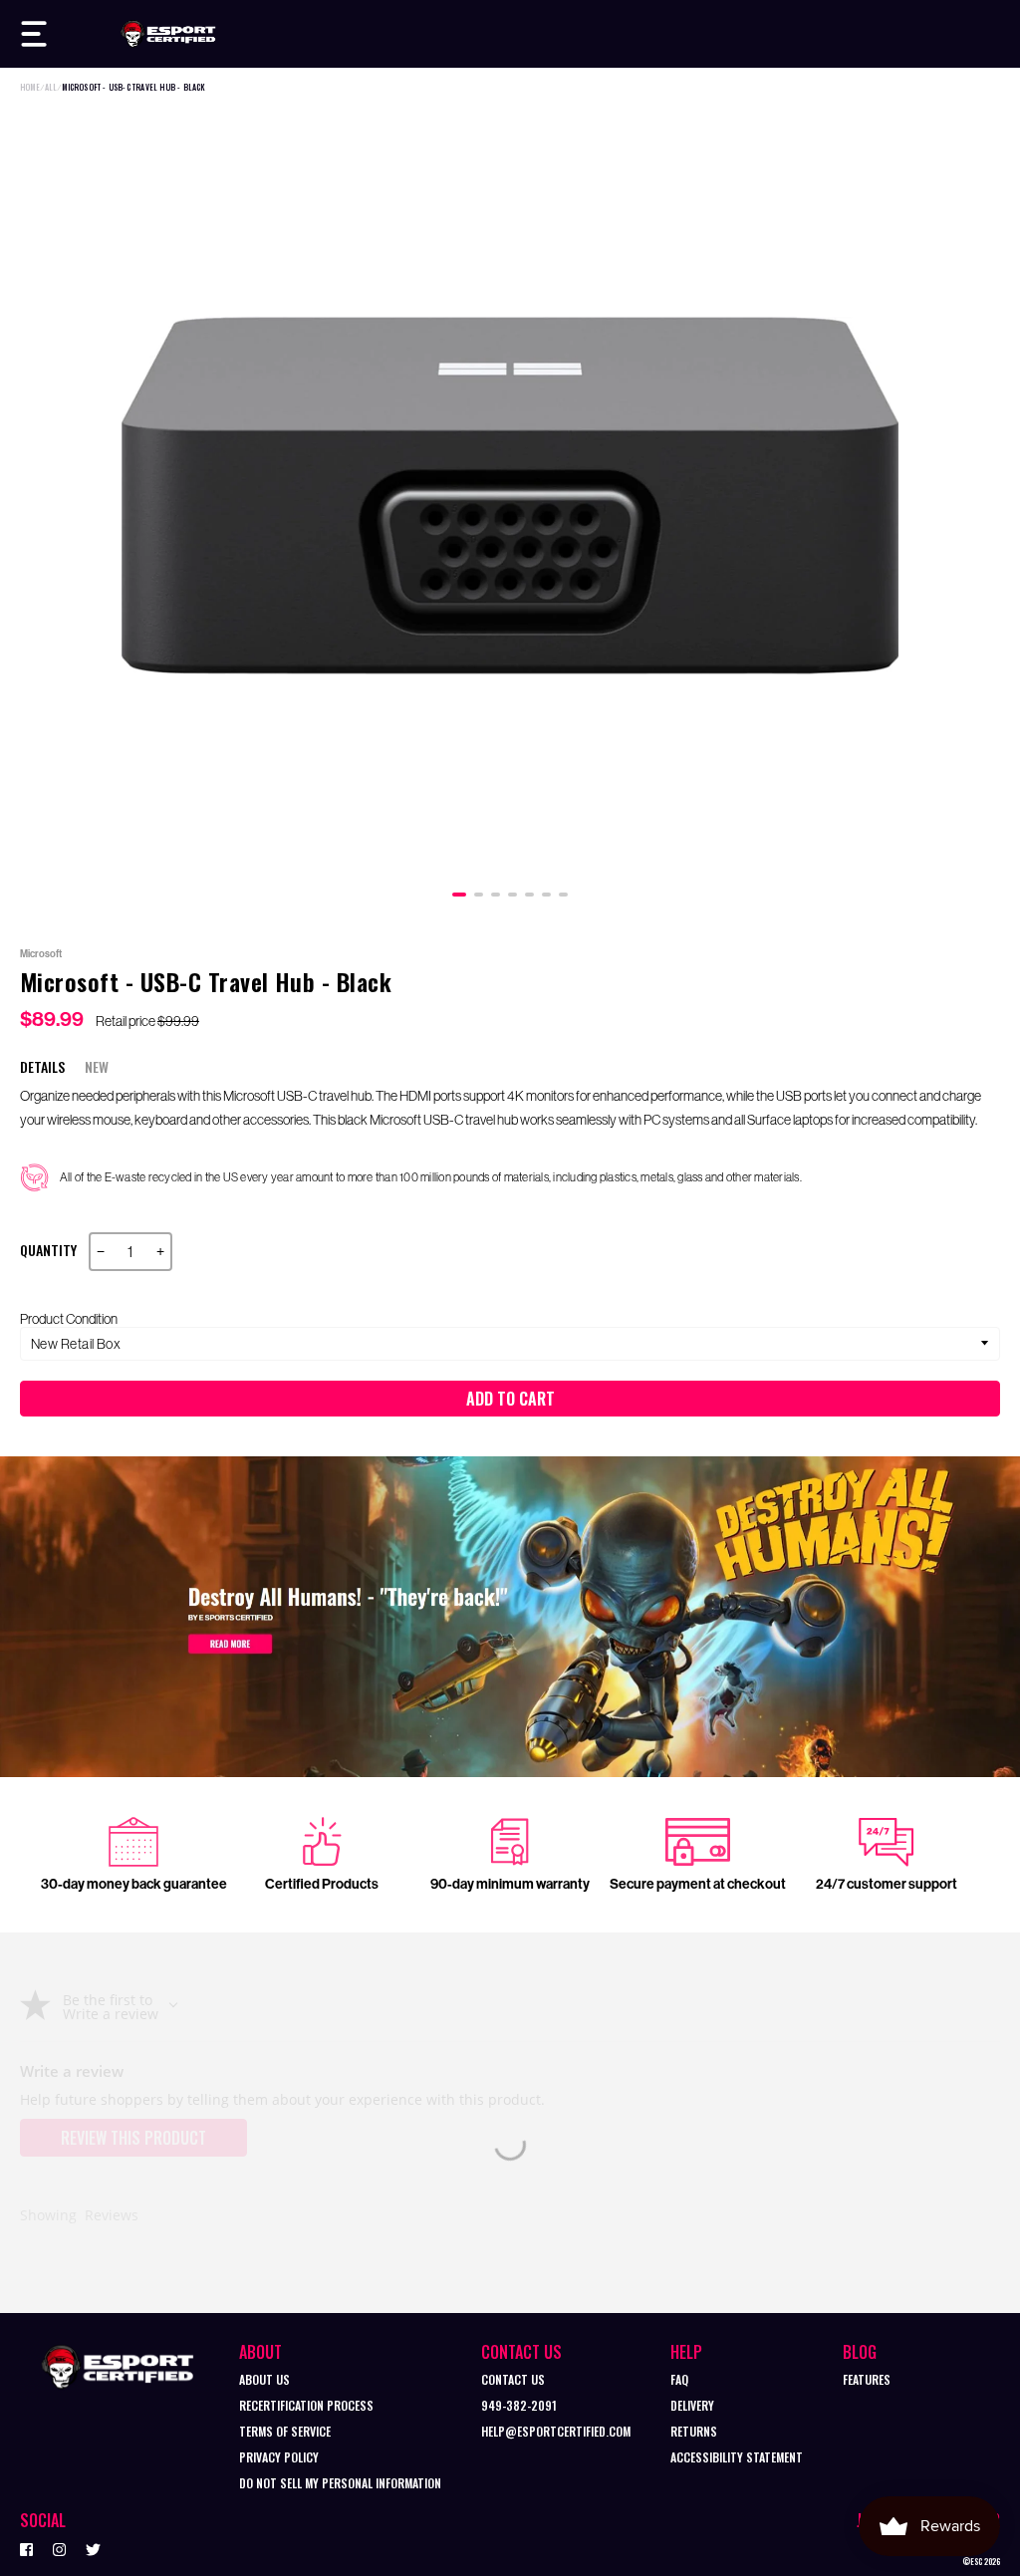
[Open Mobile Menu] (34, 34)
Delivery (692, 2405)
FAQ (679, 2379)
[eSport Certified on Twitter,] (93, 2548)
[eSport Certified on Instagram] (59, 2548)
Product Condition (69, 1319)
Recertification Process (306, 2405)
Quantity (48, 1250)
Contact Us (513, 2379)
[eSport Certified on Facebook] (26, 2548)
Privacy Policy (279, 2457)
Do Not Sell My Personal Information (340, 2483)
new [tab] (97, 1067)
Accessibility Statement (737, 2457)
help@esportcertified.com (556, 2431)
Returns (694, 2431)
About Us (264, 2379)
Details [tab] (42, 1067)
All (51, 87)
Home (30, 87)
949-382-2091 (519, 2405)
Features (867, 2379)
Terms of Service (285, 2431)
